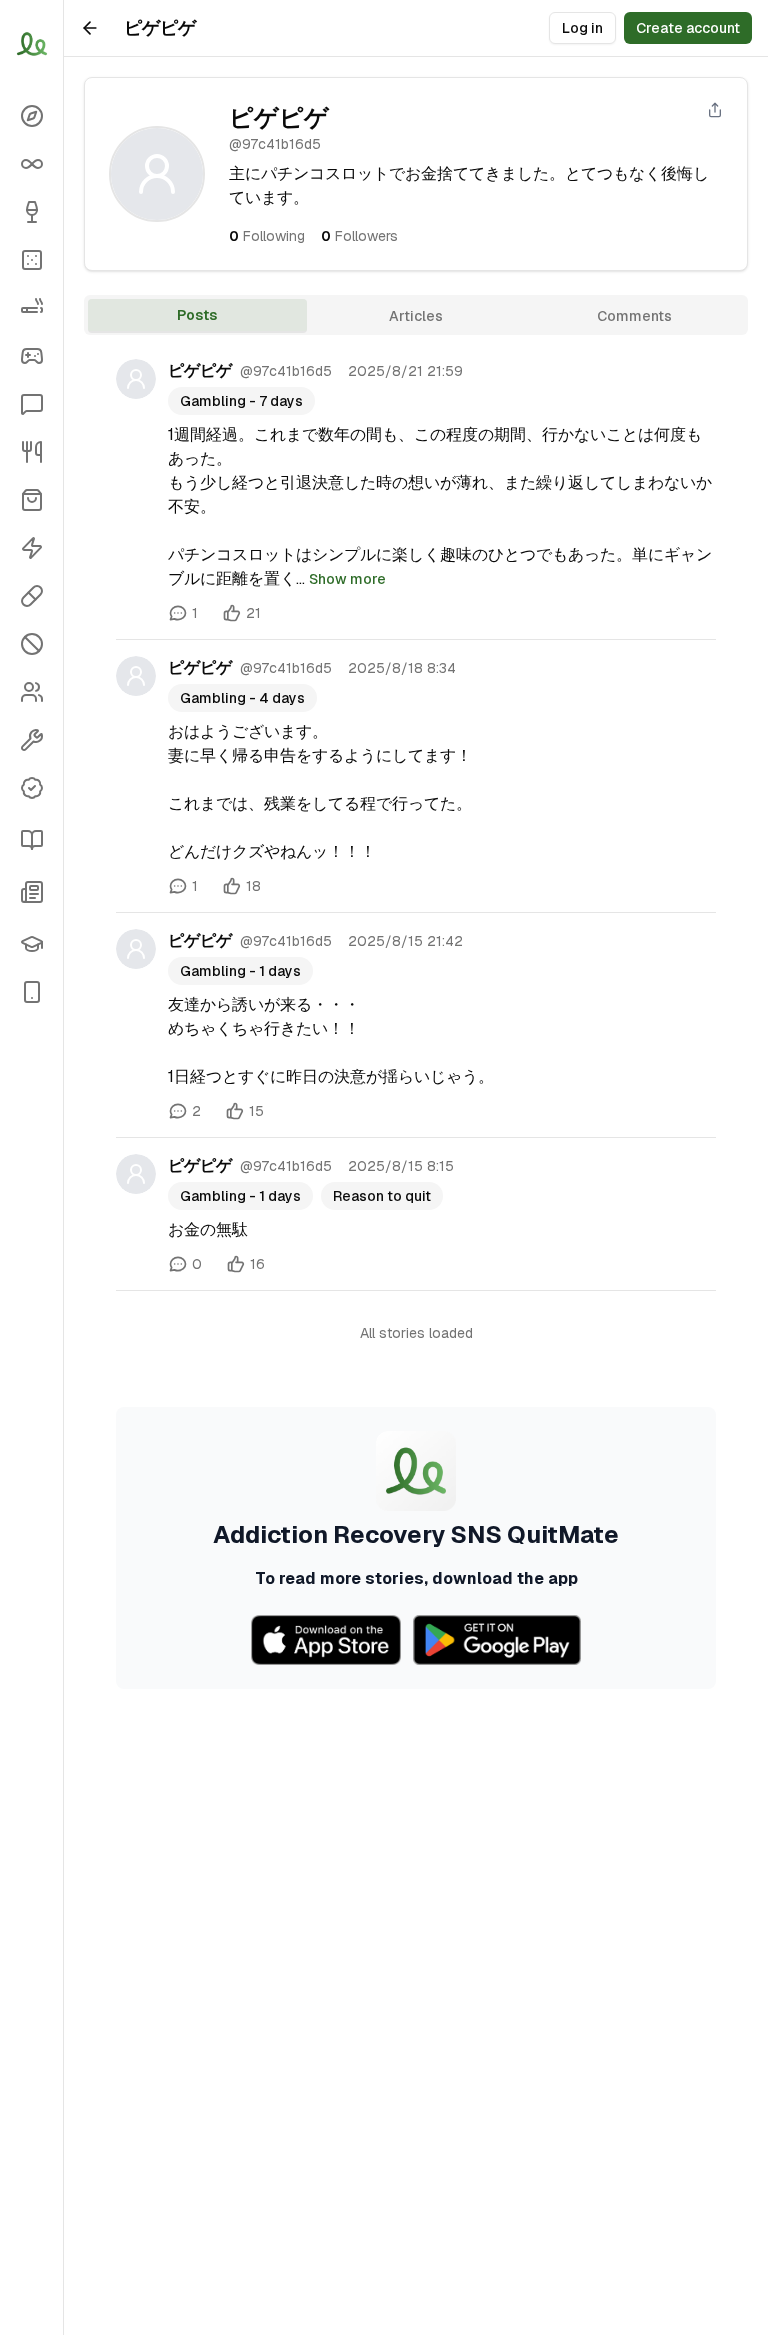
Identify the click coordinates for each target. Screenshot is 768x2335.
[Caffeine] (31, 548)
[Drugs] (31, 596)
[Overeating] (31, 452)
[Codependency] (31, 692)
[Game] (31, 356)
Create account (688, 28)
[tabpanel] (416, 1016)
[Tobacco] (31, 308)
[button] (31, 992)
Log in (582, 28)
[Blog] (31, 892)
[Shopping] (31, 500)
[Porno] (31, 644)
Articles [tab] (416, 316)
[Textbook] (31, 944)
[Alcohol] (31, 212)
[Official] (31, 788)
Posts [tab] (197, 315)
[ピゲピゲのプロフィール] (136, 379)
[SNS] (31, 404)
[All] (31, 164)
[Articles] (31, 840)
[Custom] (31, 740)
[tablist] (416, 315)
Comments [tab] (634, 316)
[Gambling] (31, 260)
